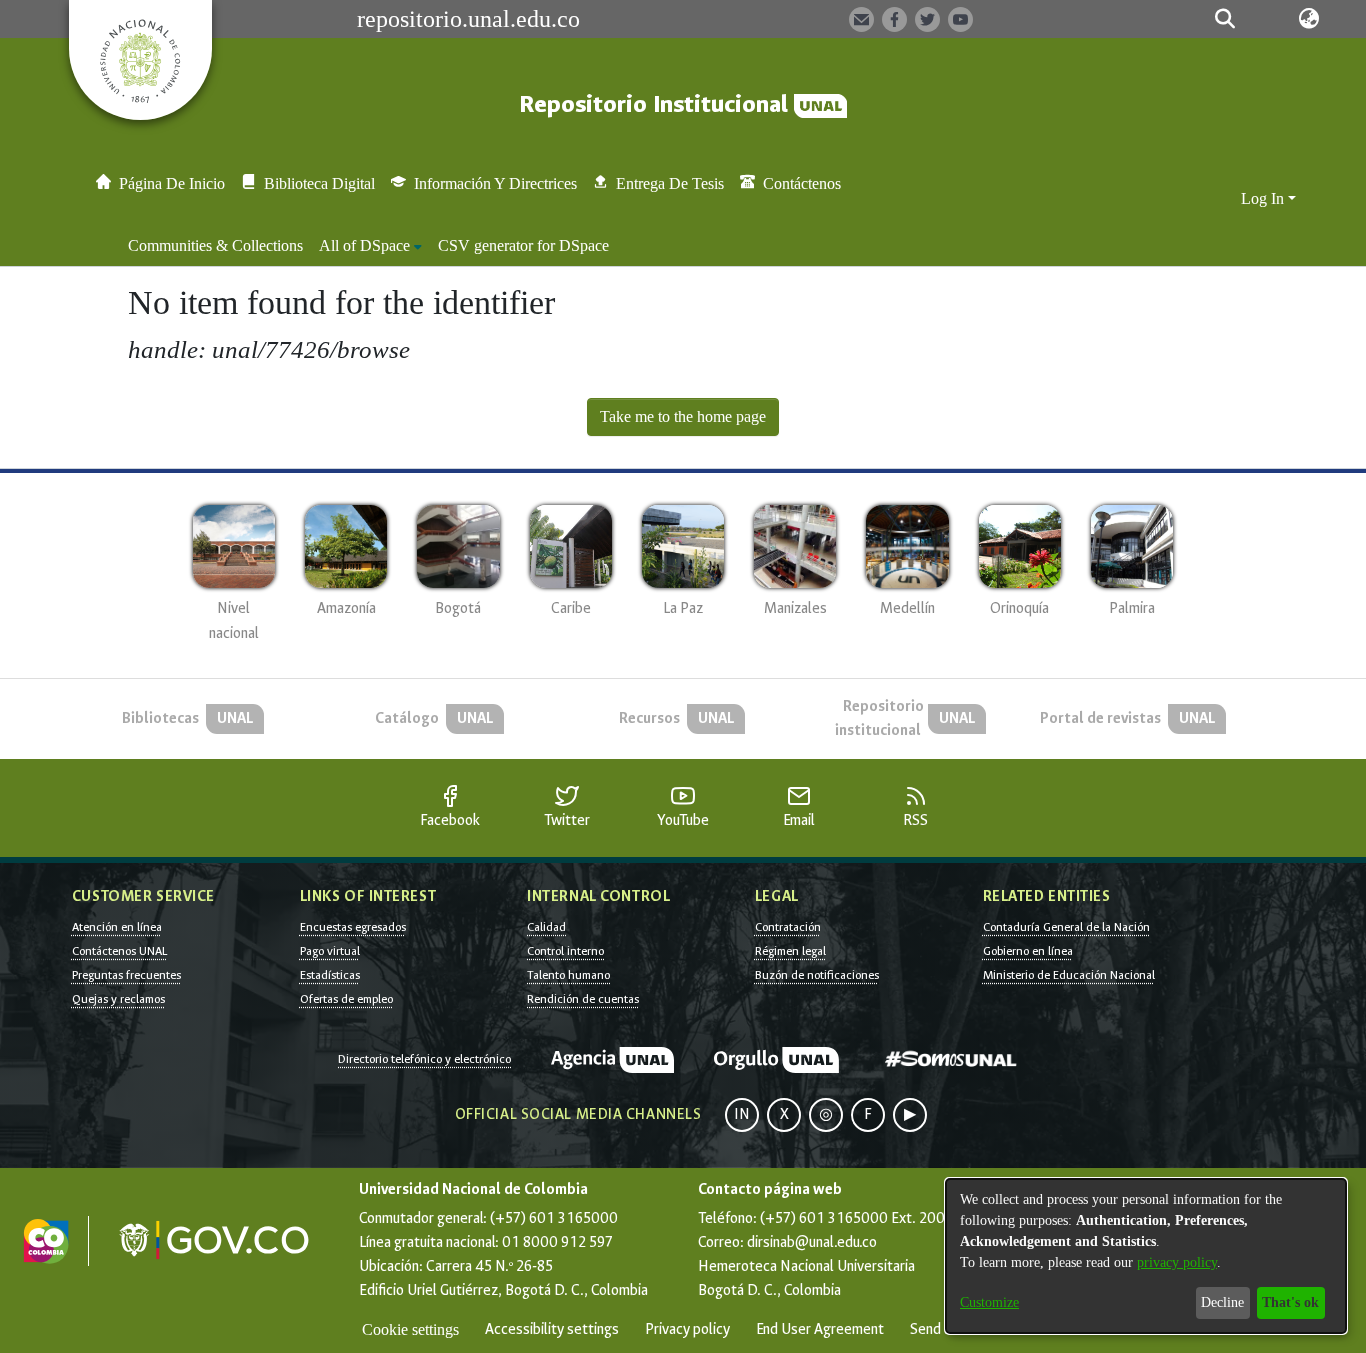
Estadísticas (330, 975)
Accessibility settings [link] (552, 1329)
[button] (1224, 19)
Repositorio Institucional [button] (656, 104)
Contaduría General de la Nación (1066, 927)
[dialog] (1146, 1256)
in (742, 1114)
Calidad (546, 927)
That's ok (1290, 1302)
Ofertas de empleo (346, 999)
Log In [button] (1264, 198)
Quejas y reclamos (118, 999)
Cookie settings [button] (410, 1329)
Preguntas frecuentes (126, 975)
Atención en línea (117, 927)
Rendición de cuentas (583, 999)
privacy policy (1177, 1262)
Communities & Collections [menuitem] (215, 245)
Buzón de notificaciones (817, 975)
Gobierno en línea (1028, 951)
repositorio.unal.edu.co (468, 19)
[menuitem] (370, 246)
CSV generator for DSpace (523, 245)
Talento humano (568, 975)
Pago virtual (330, 951)
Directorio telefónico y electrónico (424, 1059)
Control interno (565, 951)
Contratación (788, 927)
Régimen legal (790, 951)
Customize (989, 1302)
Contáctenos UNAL (119, 951)
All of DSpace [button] (364, 245)
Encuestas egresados (353, 927)
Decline (1222, 1302)
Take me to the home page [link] (683, 416)
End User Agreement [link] (820, 1329)
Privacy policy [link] (687, 1329)
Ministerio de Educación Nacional (1069, 975)
